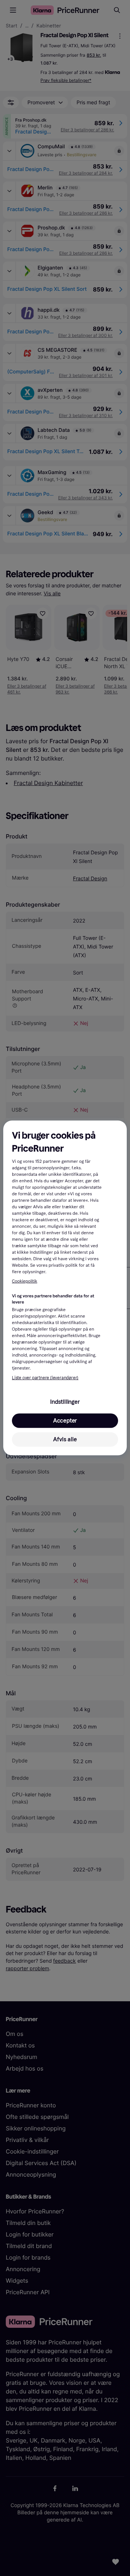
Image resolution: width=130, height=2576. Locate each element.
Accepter (65, 1421)
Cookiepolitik (25, 1282)
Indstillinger (65, 1402)
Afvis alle (65, 1439)
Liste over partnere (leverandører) (45, 1378)
